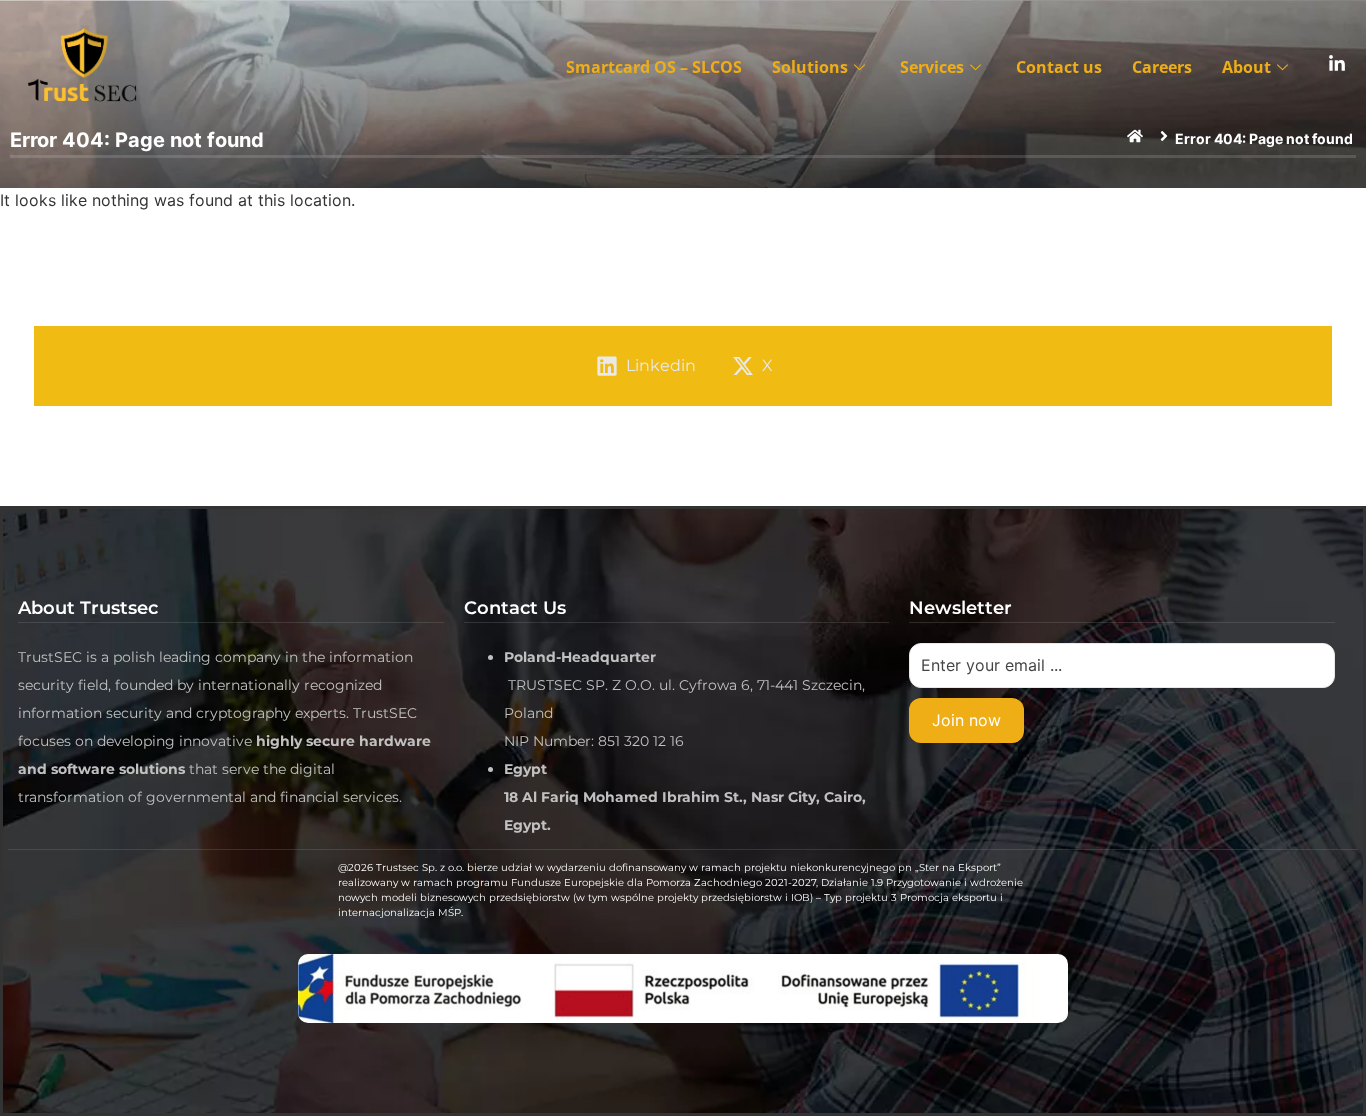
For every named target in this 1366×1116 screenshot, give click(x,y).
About (1246, 67)
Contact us (1059, 67)
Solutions (810, 67)
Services (932, 67)
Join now (966, 720)
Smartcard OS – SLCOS (654, 67)
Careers (1162, 67)
